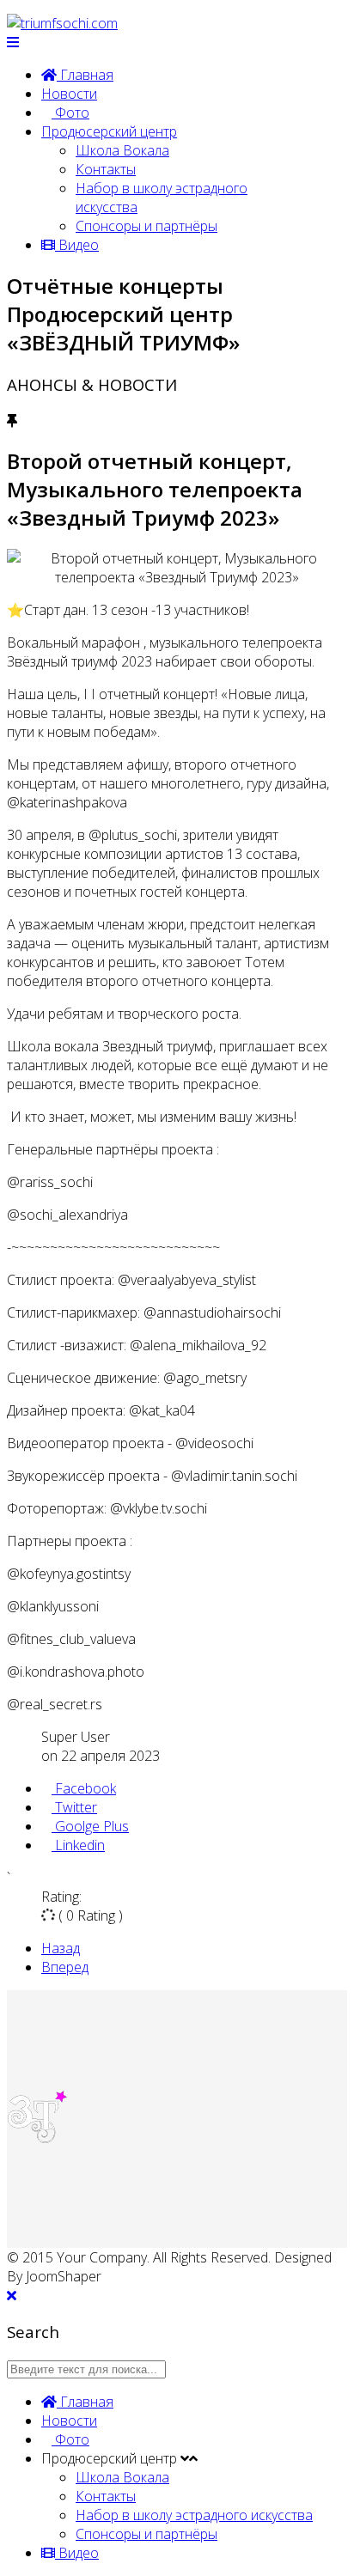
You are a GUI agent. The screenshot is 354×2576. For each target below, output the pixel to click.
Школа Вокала (122, 150)
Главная (85, 75)
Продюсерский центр (109, 131)
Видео (77, 245)
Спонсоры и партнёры (146, 226)
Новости (69, 94)
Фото (70, 113)
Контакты (106, 169)
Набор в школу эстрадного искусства (194, 2515)
